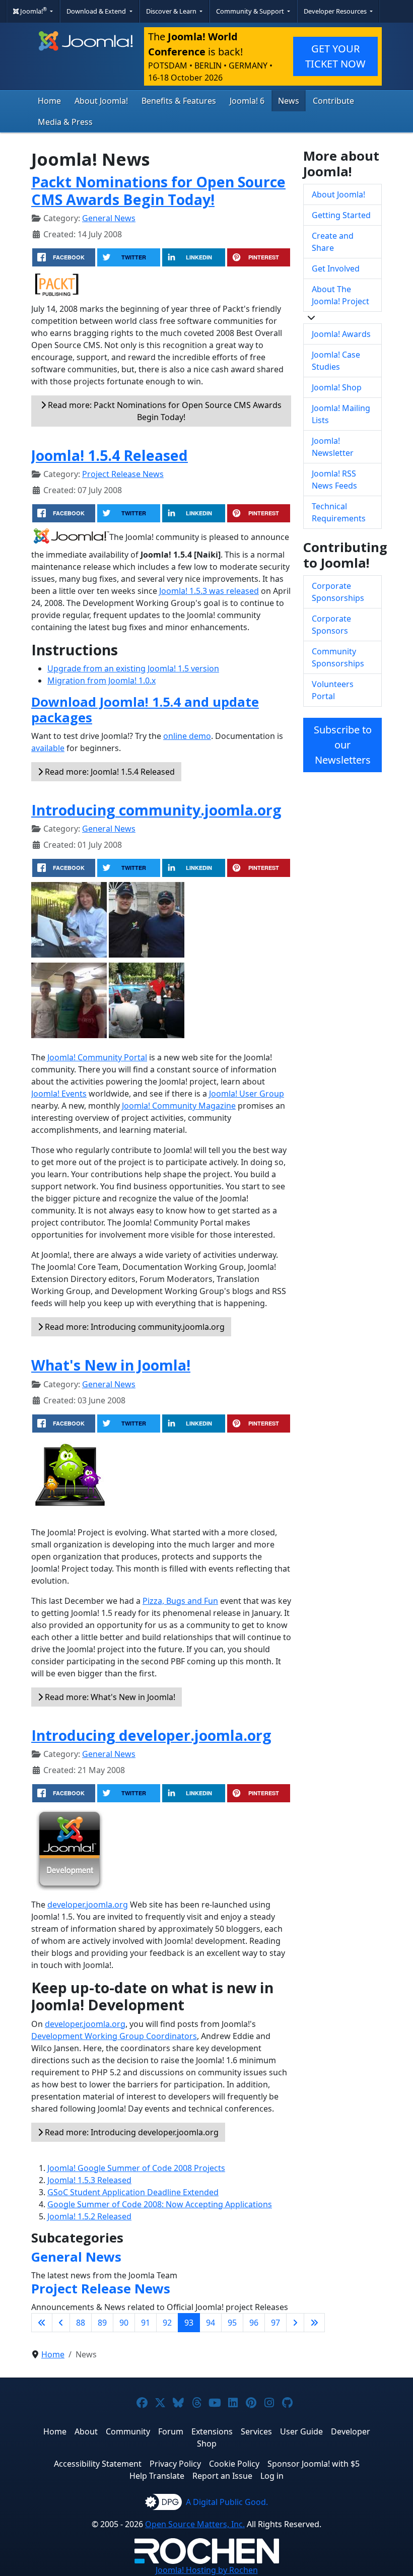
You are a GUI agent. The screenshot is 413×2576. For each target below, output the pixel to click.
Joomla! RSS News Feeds (334, 480)
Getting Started (341, 215)
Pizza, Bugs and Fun (180, 1601)
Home (49, 101)
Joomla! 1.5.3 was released (209, 591)
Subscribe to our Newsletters (343, 745)
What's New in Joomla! (111, 1365)
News (289, 101)
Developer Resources (336, 11)
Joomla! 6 (247, 101)
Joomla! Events (59, 1094)
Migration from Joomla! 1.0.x (101, 681)
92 (167, 2323)
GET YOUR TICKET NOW (335, 56)
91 (146, 2323)
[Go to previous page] (61, 2323)
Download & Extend (97, 11)
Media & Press (65, 122)
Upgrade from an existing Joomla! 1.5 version (133, 668)
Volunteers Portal (333, 690)
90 (124, 2323)
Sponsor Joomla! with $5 (314, 2464)
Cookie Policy (234, 2464)
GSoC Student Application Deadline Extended (133, 2192)
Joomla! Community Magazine (179, 1106)
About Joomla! (101, 101)
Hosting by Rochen (207, 2570)
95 (232, 2323)
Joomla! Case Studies (336, 361)
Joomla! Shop (337, 387)
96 (254, 2323)
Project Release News (123, 474)
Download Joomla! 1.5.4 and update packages (145, 710)
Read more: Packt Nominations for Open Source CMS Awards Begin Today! (164, 411)
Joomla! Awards (341, 334)
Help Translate (157, 2476)
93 (189, 2323)
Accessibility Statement (98, 2464)
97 (276, 2323)
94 (211, 2323)
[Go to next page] (295, 2323)
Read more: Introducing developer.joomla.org (131, 2132)
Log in (272, 2476)
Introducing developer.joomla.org (151, 1735)
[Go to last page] (314, 2323)
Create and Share (333, 242)
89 (102, 2323)
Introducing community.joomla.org (156, 810)
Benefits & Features (179, 101)
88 (81, 2323)
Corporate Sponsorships (338, 592)
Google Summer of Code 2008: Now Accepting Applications (160, 2204)
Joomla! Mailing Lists (341, 414)
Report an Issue (222, 2476)
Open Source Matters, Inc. (195, 2524)
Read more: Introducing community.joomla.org (134, 1327)
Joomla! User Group (247, 1094)
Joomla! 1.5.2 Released (89, 2216)
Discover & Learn (172, 11)
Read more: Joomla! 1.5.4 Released (109, 772)
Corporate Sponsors (331, 625)
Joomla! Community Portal (97, 1057)
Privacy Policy (175, 2464)
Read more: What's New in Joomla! (109, 1697)
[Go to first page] (42, 2323)
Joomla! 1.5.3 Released (89, 2180)
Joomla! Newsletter (333, 447)
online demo (187, 736)
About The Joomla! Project (340, 295)
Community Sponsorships (338, 657)
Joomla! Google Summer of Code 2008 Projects (136, 2168)
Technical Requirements (339, 512)
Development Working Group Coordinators (114, 2036)
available (48, 748)
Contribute (333, 101)
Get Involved (336, 268)
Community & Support (251, 11)
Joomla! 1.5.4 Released (110, 455)
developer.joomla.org (88, 1905)
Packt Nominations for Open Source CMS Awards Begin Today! (158, 190)
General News (109, 218)
